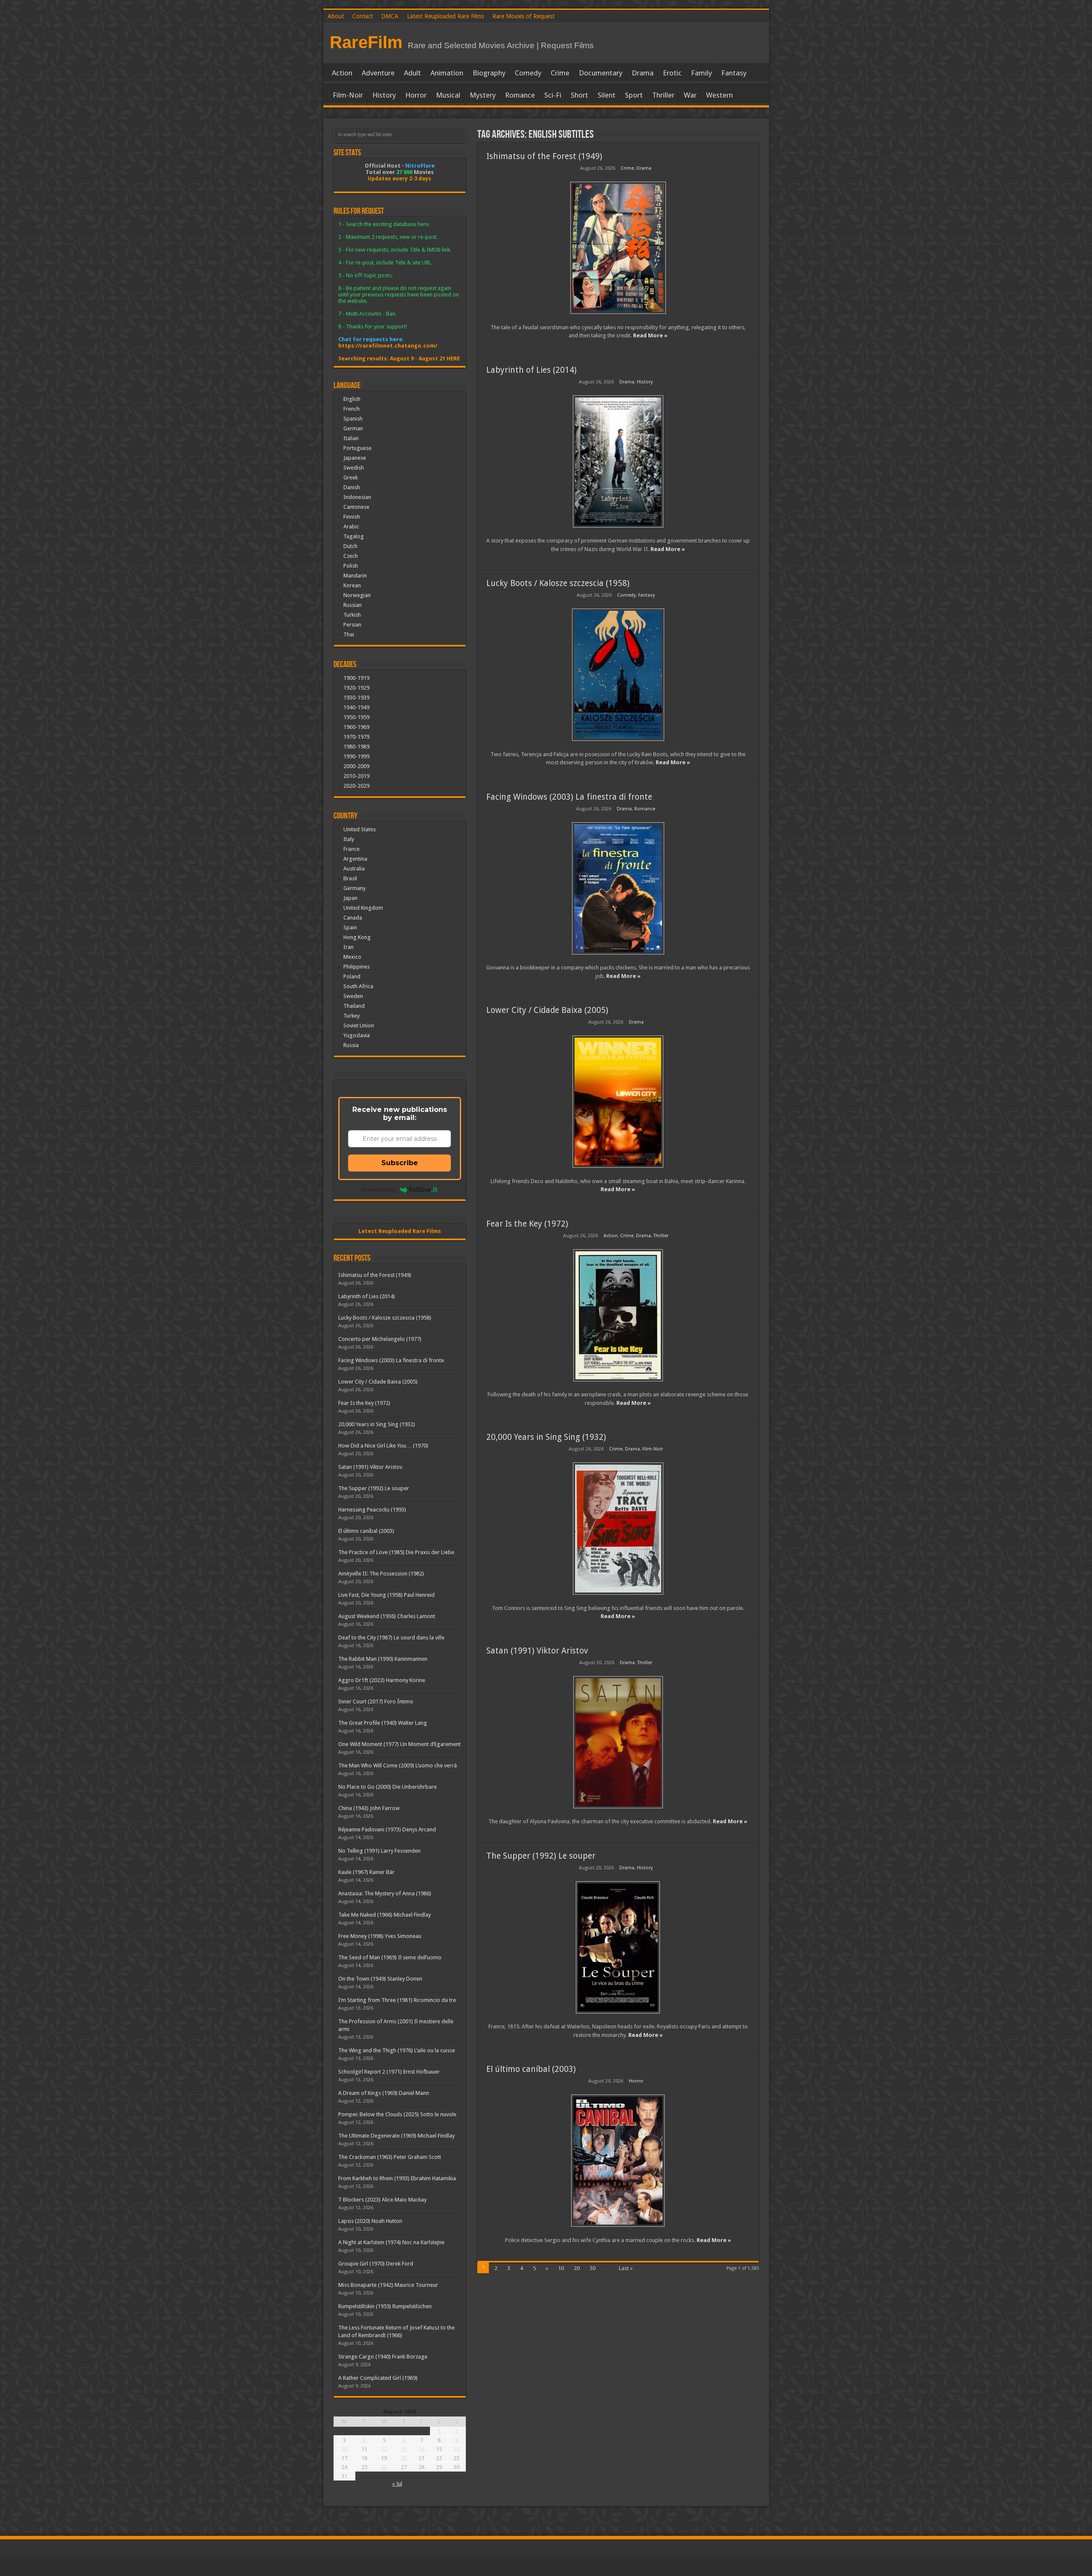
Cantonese (356, 507)
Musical (448, 95)
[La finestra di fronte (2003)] (618, 888)
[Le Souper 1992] (618, 1947)
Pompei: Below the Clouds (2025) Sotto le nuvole (397, 2114)
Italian (351, 438)
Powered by (379, 1189)
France (351, 849)
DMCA (390, 16)
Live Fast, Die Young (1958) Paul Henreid (386, 1595)
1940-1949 (356, 707)
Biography (489, 73)
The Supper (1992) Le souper (541, 1856)
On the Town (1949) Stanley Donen (380, 1979)
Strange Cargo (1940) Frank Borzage (383, 2357)
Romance (520, 95)
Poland (352, 976)
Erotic (672, 73)
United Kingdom (363, 908)
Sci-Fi (553, 95)
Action (342, 73)
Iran (349, 947)
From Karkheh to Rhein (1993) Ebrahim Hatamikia (397, 2178)
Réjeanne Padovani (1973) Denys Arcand (387, 1829)
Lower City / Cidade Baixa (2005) (547, 1010)
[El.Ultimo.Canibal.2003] (618, 2161)
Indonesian (357, 497)
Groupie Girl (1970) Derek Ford (376, 2264)
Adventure (378, 73)
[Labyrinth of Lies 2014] (618, 461)
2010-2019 (356, 776)
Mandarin (355, 576)
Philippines (357, 967)
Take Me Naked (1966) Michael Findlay (385, 1915)
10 (561, 2268)
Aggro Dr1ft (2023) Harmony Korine (382, 1680)
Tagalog (354, 536)
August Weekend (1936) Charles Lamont (387, 1616)
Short (579, 95)
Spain (350, 927)
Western (719, 95)
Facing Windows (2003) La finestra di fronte (569, 797)
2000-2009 (356, 766)
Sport (634, 95)
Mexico (352, 957)
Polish (351, 566)
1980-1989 (356, 747)
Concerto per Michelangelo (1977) (380, 1339)
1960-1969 (356, 727)
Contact (363, 16)
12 (384, 2449)
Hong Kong (357, 937)
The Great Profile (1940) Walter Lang (383, 1723)
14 (421, 2449)
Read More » (650, 335)
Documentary (601, 73)
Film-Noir (348, 95)
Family (701, 73)
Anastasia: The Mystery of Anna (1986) (385, 1893)
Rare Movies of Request (523, 16)
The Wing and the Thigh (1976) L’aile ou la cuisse (397, 2050)
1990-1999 (356, 756)
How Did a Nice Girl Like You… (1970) (383, 1446)
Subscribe (400, 1163)
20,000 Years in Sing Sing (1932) (546, 1437)
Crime (560, 73)
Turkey (351, 1016)
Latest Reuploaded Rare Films (445, 16)
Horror (416, 95)
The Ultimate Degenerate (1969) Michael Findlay (396, 2136)
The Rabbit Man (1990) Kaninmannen (383, 1659)
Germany (354, 888)
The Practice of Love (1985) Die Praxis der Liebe (396, 1552)
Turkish (352, 615)
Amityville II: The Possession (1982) (381, 1574)
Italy (349, 839)
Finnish (352, 517)
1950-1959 (356, 717)
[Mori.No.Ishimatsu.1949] (618, 248)
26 (384, 2467)
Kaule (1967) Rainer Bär (366, 1872)
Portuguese (357, 448)
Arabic (351, 527)
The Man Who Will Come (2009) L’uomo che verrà (398, 1765)
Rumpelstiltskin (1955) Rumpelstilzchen (385, 2306)
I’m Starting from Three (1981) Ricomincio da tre (397, 2000)
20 (577, 2268)
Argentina (355, 859)
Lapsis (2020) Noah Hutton (370, 2221)
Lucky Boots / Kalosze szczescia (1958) (558, 583)
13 (404, 2449)
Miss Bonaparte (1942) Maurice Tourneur (388, 2285)
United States (360, 829)
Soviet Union (359, 1025)
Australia (354, 869)
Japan (350, 898)
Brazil (350, 878)
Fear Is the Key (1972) (527, 1224)
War (690, 95)
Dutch (350, 546)
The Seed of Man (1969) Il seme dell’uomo (390, 1957)
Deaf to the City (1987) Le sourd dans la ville (391, 1638)
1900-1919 (356, 678)
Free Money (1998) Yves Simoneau (380, 1936)
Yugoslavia (357, 1035)
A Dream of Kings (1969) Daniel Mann (384, 2093)
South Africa (358, 986)
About (336, 16)
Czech (351, 556)
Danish (352, 487)
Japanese (355, 458)
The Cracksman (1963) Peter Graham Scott (390, 2157)
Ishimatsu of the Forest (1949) (544, 156)
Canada (353, 918)
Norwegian (357, 595)
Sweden (353, 996)
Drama (643, 73)
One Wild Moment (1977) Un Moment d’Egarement (399, 1744)
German (353, 428)
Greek (351, 477)
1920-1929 (356, 688)
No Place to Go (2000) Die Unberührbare (388, 1787)
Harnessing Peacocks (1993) (372, 1510)
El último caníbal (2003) (531, 2069)
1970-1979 (356, 737)
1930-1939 (356, 698)
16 (456, 2449)
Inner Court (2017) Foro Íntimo (376, 1701)
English (352, 399)
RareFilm (366, 42)
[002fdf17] (618, 1102)
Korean (352, 585)
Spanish (353, 419)
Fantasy (734, 73)
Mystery (483, 95)
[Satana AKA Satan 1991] (618, 1742)
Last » (626, 2268)
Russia (351, 1045)
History (384, 95)
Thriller (663, 95)
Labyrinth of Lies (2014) (531, 370)
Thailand (354, 1006)
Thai (349, 634)
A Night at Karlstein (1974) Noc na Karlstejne (391, 2242)
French (351, 409)
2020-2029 (356, 786)
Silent (607, 95)
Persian (352, 625)
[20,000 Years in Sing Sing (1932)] (618, 1529)
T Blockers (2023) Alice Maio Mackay (382, 2200)
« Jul (397, 2484)
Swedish (354, 468)
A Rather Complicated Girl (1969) (378, 2378)
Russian (353, 605)
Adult (412, 73)
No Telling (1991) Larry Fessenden (379, 1851)
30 (592, 2268)
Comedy (528, 73)
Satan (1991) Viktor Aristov (537, 1651)
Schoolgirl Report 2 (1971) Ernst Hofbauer (389, 2072)
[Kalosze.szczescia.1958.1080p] (618, 675)
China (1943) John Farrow (369, 1808)
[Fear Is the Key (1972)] (618, 1315)
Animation (447, 73)
